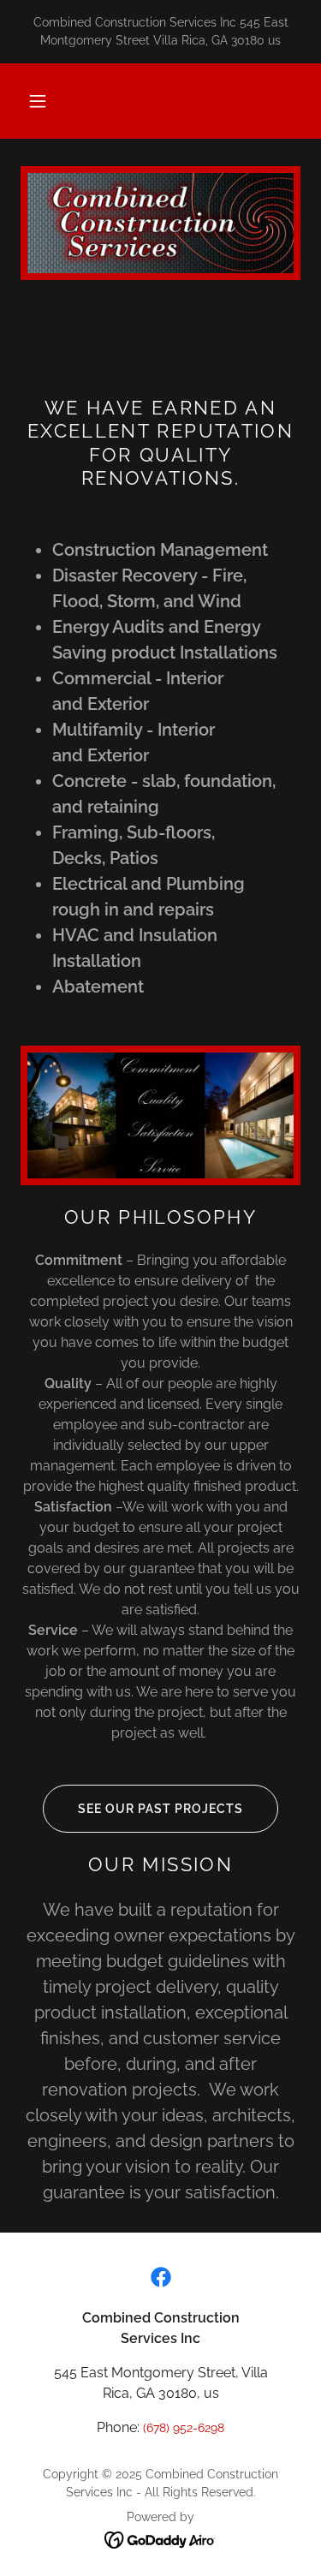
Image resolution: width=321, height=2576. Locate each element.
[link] (161, 2277)
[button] (38, 101)
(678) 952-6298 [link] (184, 2428)
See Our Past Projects (160, 1809)
